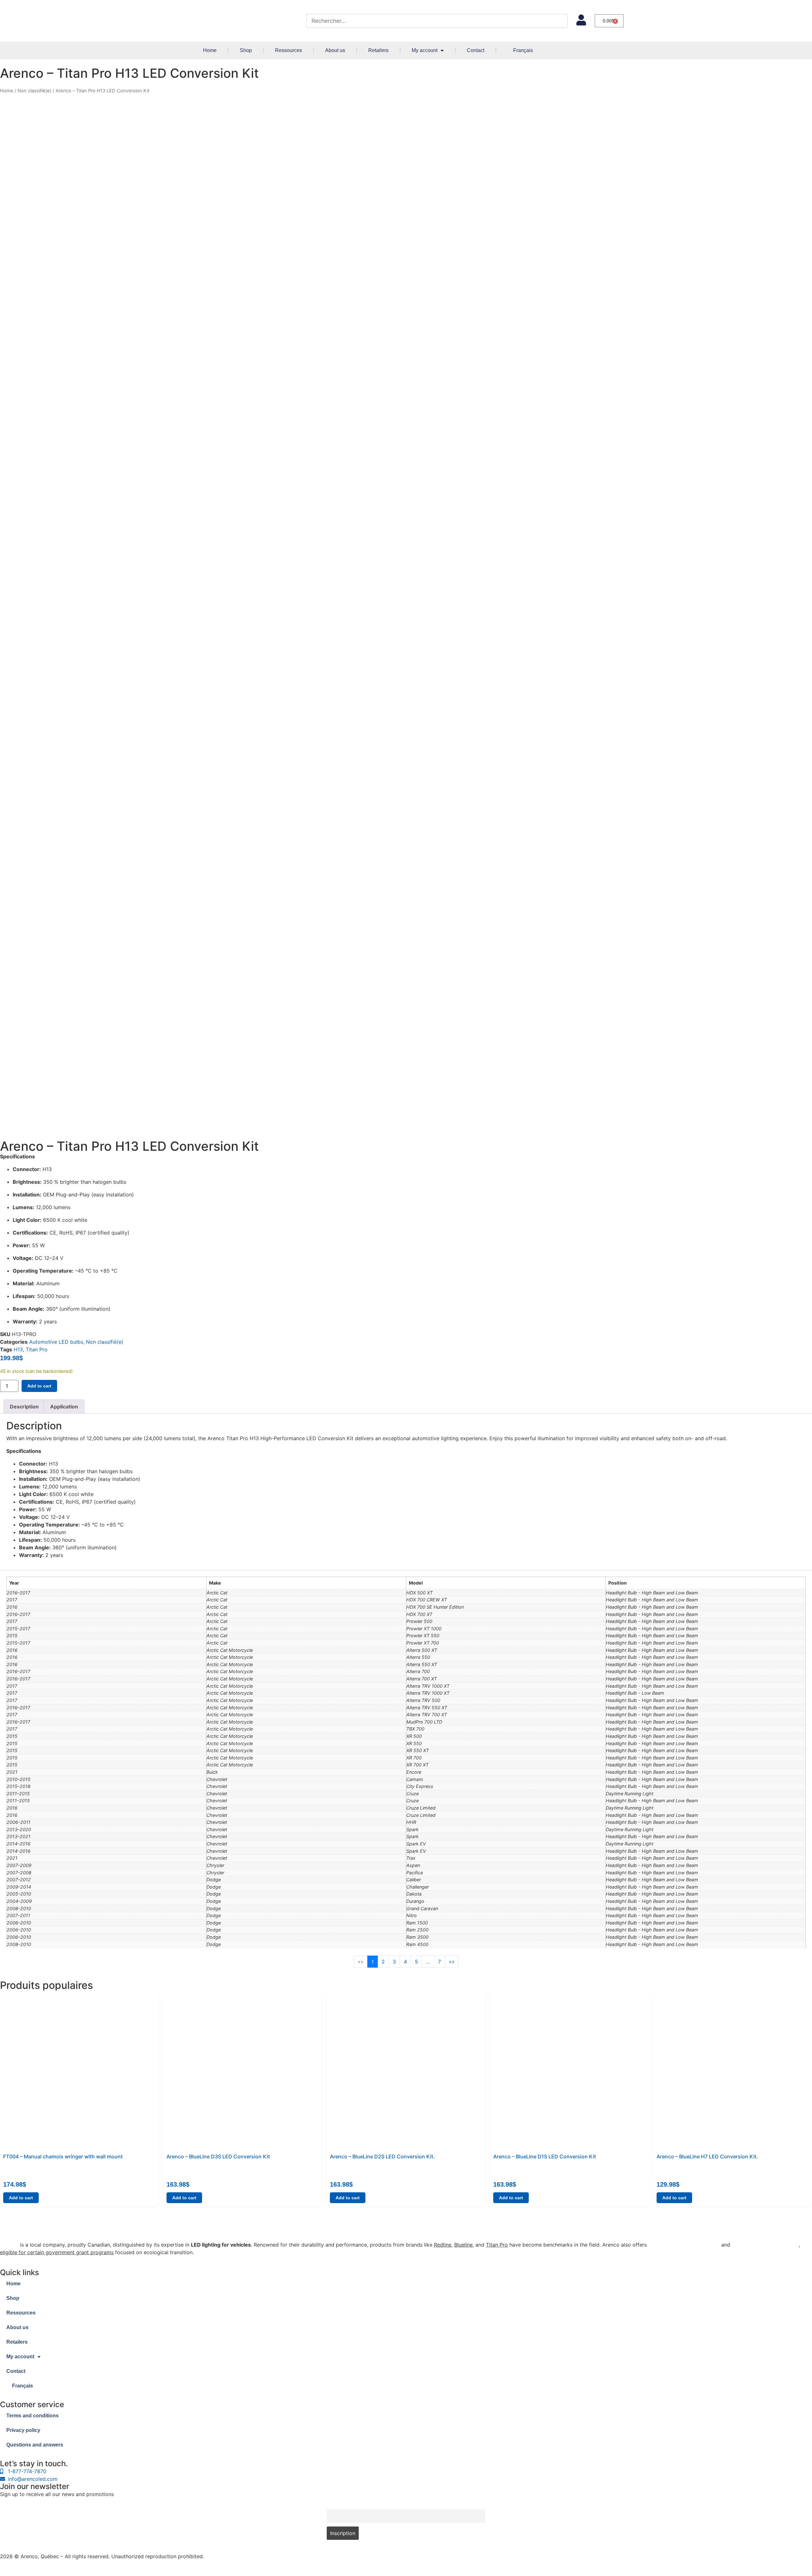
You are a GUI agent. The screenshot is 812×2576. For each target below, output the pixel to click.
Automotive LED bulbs (56, 1342)
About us (335, 50)
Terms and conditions (33, 2416)
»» (452, 1962)
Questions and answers (35, 2445)
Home (210, 50)
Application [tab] (64, 1407)
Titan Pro (37, 1349)
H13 (18, 1349)
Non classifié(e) (34, 91)
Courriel (335, 2506)
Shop (246, 50)
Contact (476, 50)
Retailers (378, 50)
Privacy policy (23, 2430)
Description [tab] (24, 1407)
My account (425, 50)
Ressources (288, 50)
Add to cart (39, 1386)
